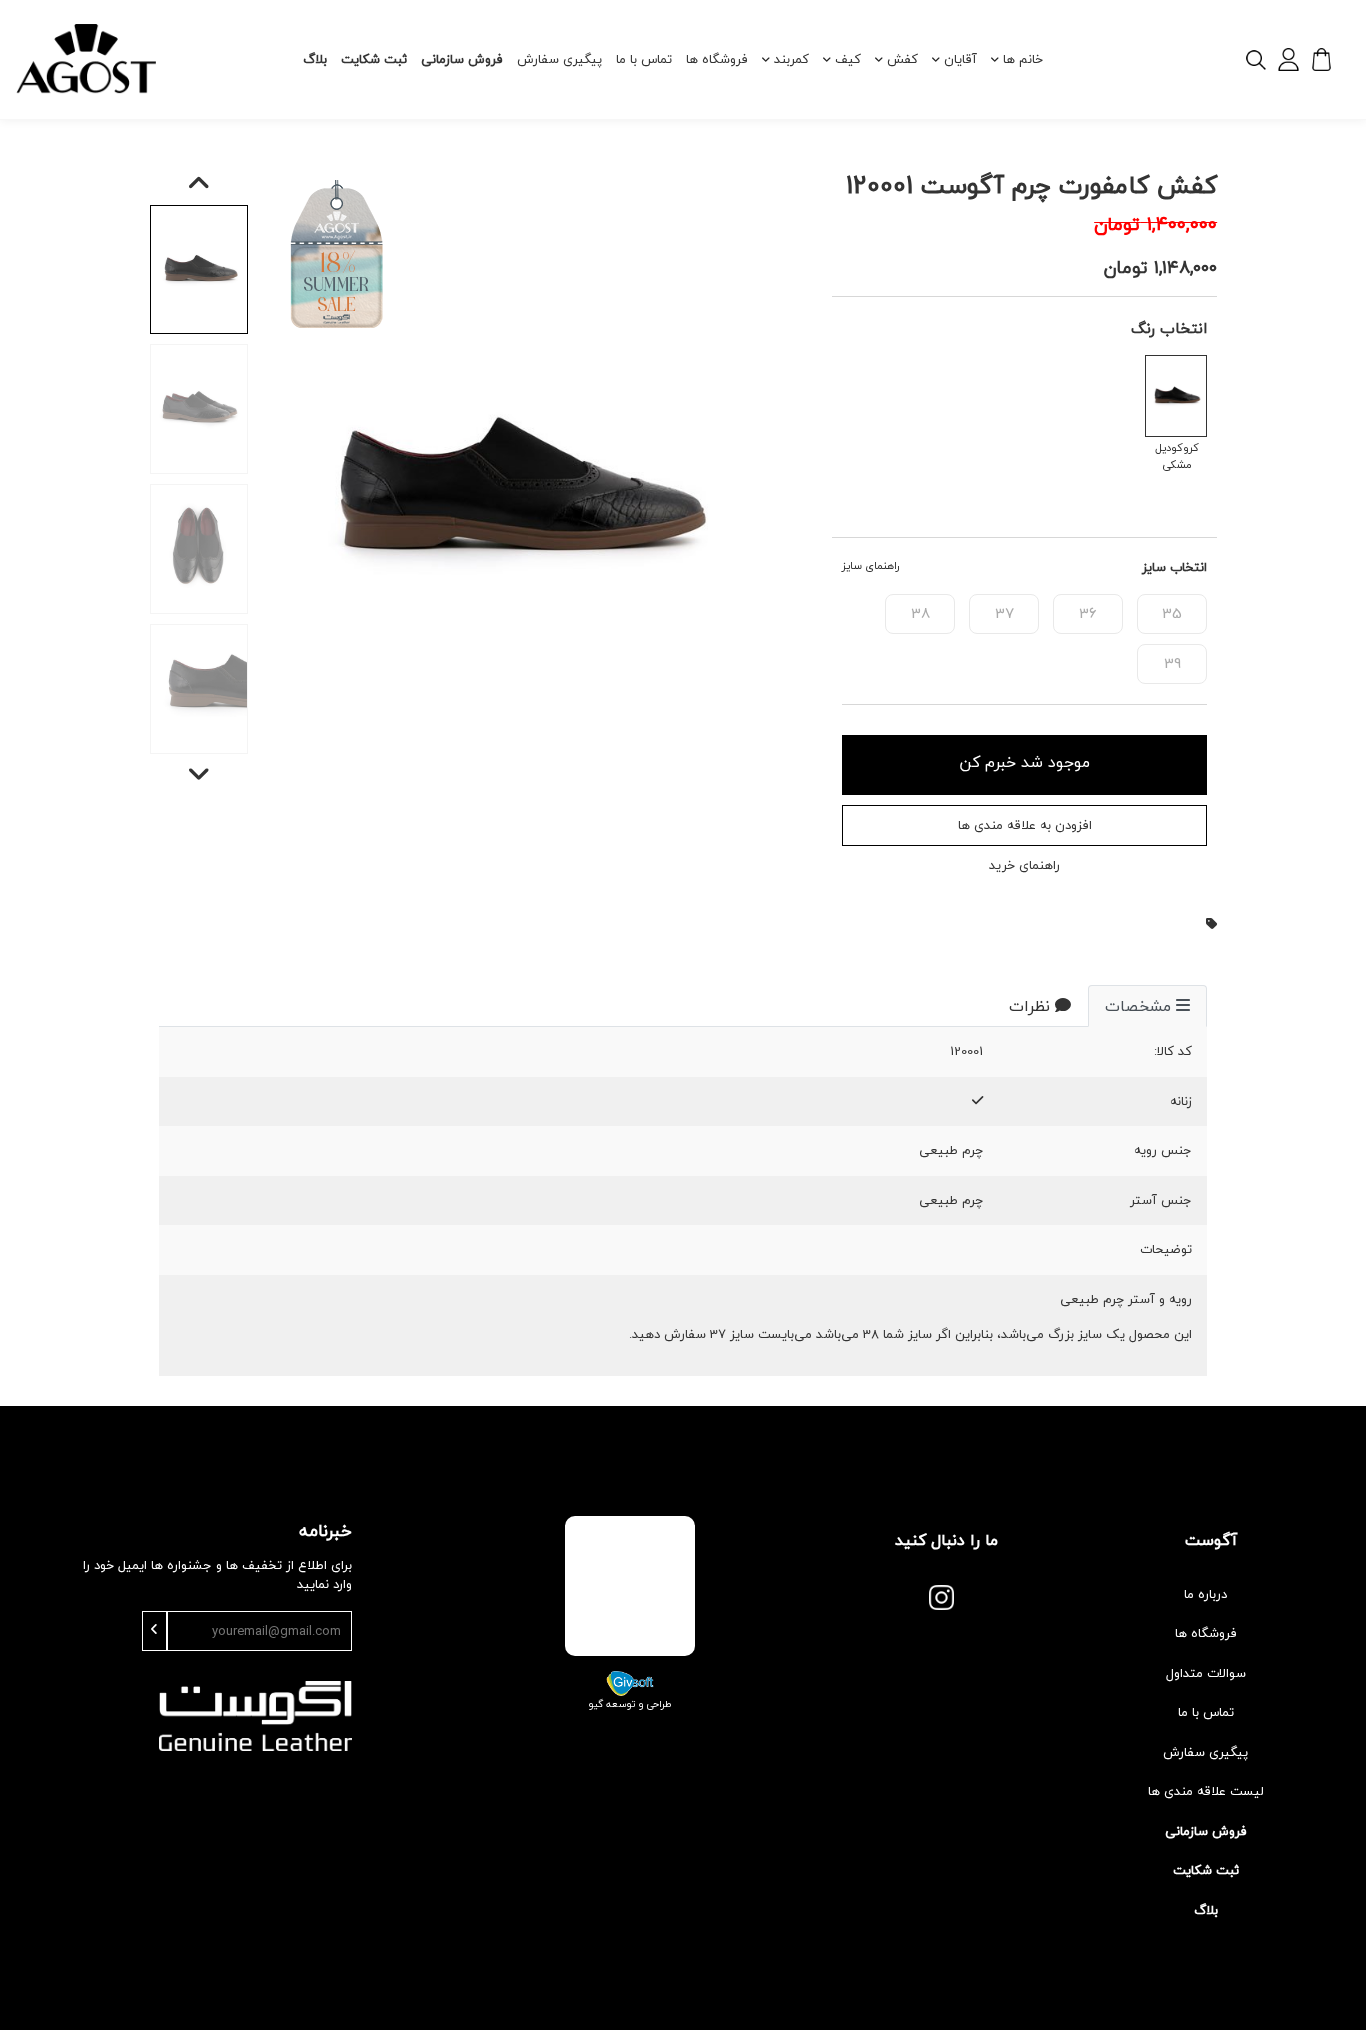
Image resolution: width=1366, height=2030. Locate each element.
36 (1088, 613)
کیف (848, 59)
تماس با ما (644, 59)
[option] (512, 491)
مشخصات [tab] (1138, 1006)
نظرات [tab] (1029, 1006)
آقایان (960, 59)
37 (1004, 613)
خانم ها (1023, 59)
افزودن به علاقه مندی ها (1025, 825)
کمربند (791, 59)
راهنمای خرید (1024, 866)
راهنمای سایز (870, 566)
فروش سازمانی (462, 59)
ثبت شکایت (374, 59)
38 (920, 613)
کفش (902, 59)
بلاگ (315, 59)
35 (1172, 613)
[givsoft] (630, 1681)
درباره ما (1205, 1594)
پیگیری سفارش (559, 59)
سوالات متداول (1206, 1673)
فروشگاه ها (717, 59)
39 (1172, 663)
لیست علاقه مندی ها (1206, 1791)
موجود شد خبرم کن (1024, 762)
